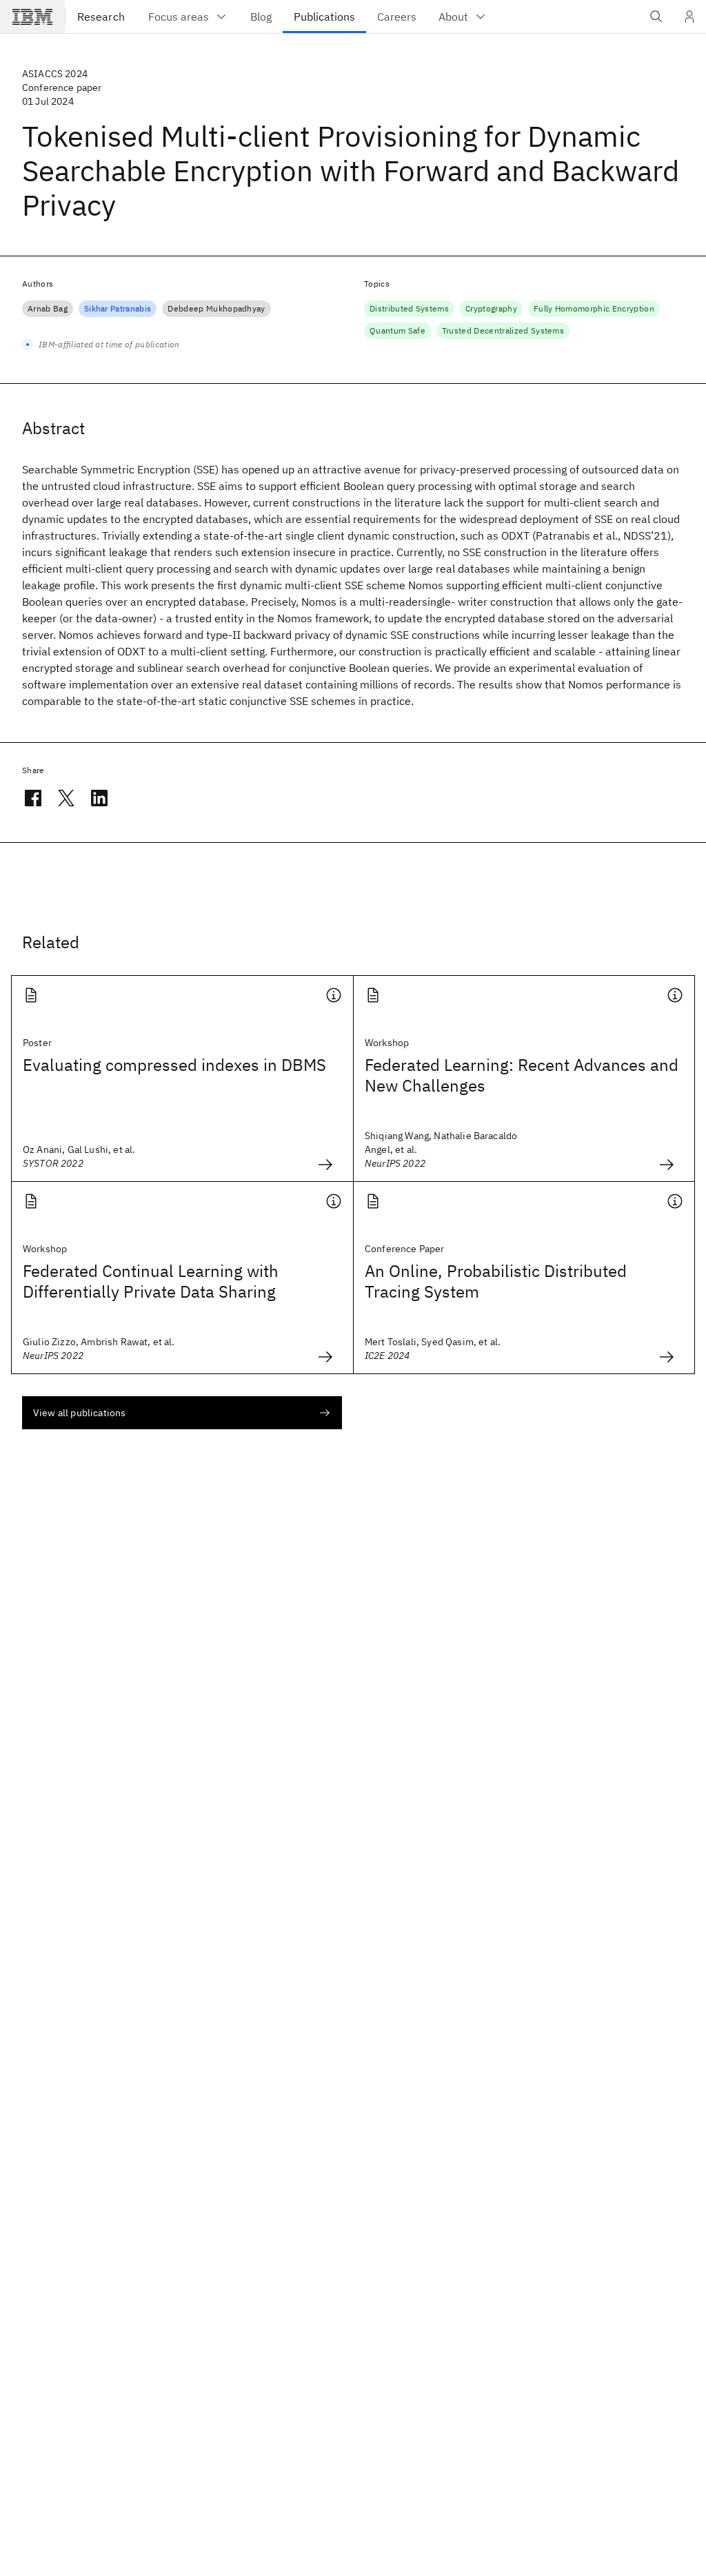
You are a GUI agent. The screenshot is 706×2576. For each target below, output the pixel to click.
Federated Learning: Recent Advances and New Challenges (522, 1075)
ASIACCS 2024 (55, 74)
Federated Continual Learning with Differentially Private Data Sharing (151, 1281)
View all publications (79, 1413)
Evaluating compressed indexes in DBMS (174, 1065)
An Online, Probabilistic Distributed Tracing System (496, 1281)
